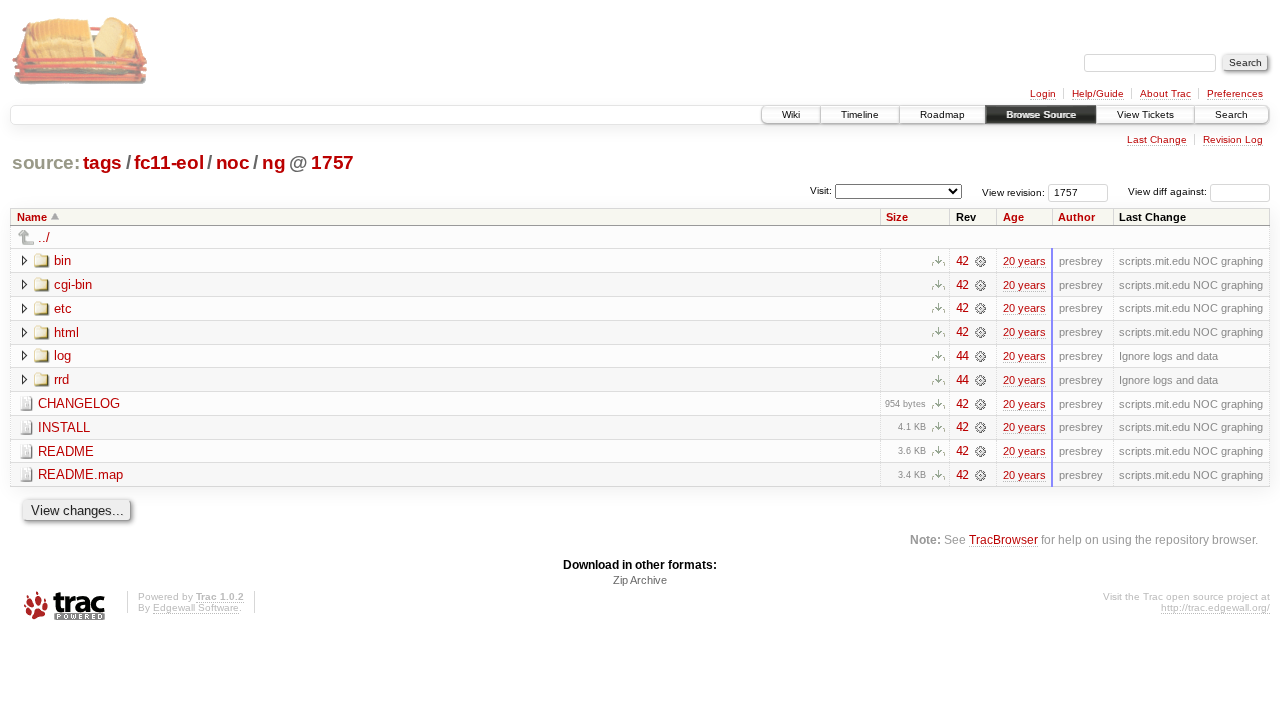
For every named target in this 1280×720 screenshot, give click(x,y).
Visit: (821, 190)
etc (63, 308)
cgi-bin (73, 284)
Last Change (1157, 139)
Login (1043, 93)
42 (962, 261)
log (62, 355)
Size (897, 217)
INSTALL (64, 427)
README (66, 451)
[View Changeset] (980, 261)
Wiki (791, 114)
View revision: (1013, 191)
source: (46, 162)
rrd (61, 379)
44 (962, 356)
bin (62, 260)
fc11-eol (168, 162)
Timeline (860, 114)
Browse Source (1041, 114)
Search (1231, 114)
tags (102, 162)
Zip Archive (640, 580)
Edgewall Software (196, 607)
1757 (332, 162)
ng (273, 162)
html (66, 332)
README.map (80, 474)
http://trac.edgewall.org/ (1215, 607)
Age (1013, 217)
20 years (1024, 261)
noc (233, 162)
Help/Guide (1098, 93)
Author (1076, 217)
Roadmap (942, 114)
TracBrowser (1003, 539)
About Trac (1165, 93)
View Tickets (1145, 114)
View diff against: (1169, 191)
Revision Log (1233, 139)
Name (32, 217)
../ (44, 237)
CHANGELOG (79, 403)
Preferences (1235, 93)
